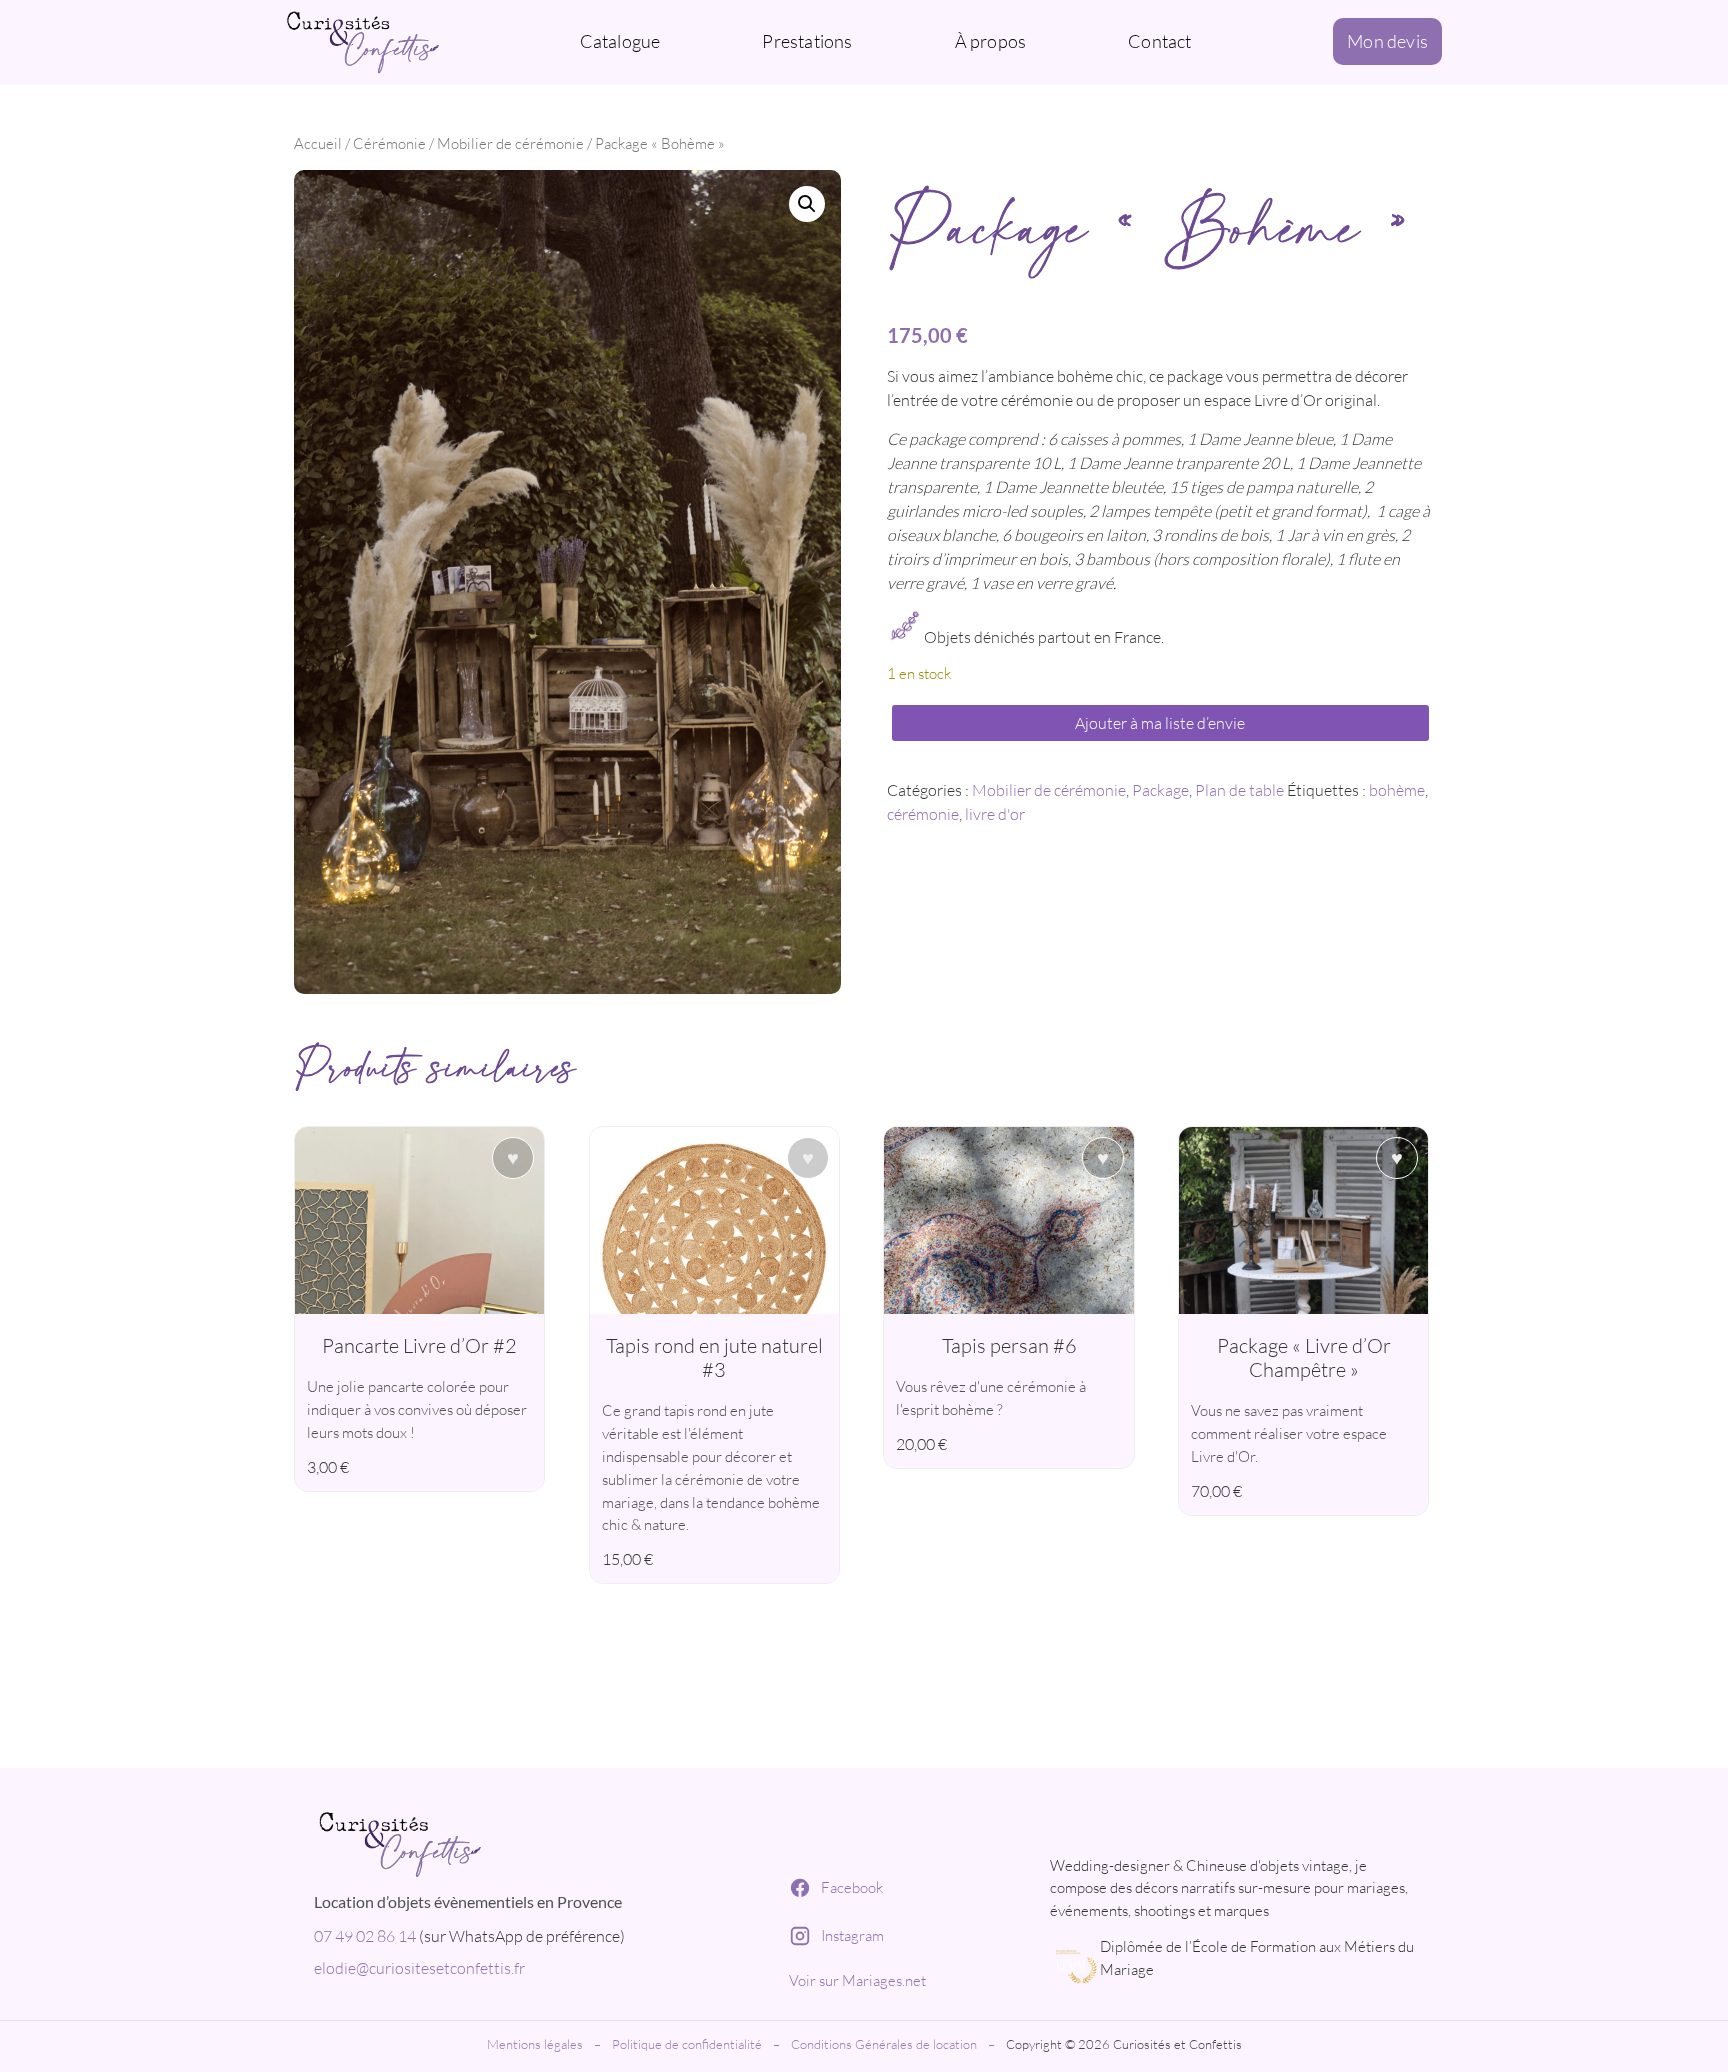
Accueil (318, 143)
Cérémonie (389, 143)
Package (1160, 790)
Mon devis (1387, 41)
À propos (991, 41)
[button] (807, 204)
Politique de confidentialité (687, 2044)
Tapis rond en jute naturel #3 (714, 1357)
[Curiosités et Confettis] (532, 1841)
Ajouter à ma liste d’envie (1160, 723)
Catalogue (620, 41)
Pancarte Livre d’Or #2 (419, 1345)
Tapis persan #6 (1009, 1345)
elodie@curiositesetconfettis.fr (419, 1968)
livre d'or (995, 814)
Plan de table (1239, 790)
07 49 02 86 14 (365, 1936)
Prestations (807, 41)
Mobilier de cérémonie (510, 143)
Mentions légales (535, 2044)
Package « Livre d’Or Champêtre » (1304, 1357)
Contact (1159, 41)
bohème (1397, 790)
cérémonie (923, 814)
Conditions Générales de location (884, 2044)
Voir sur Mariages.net (857, 1980)
